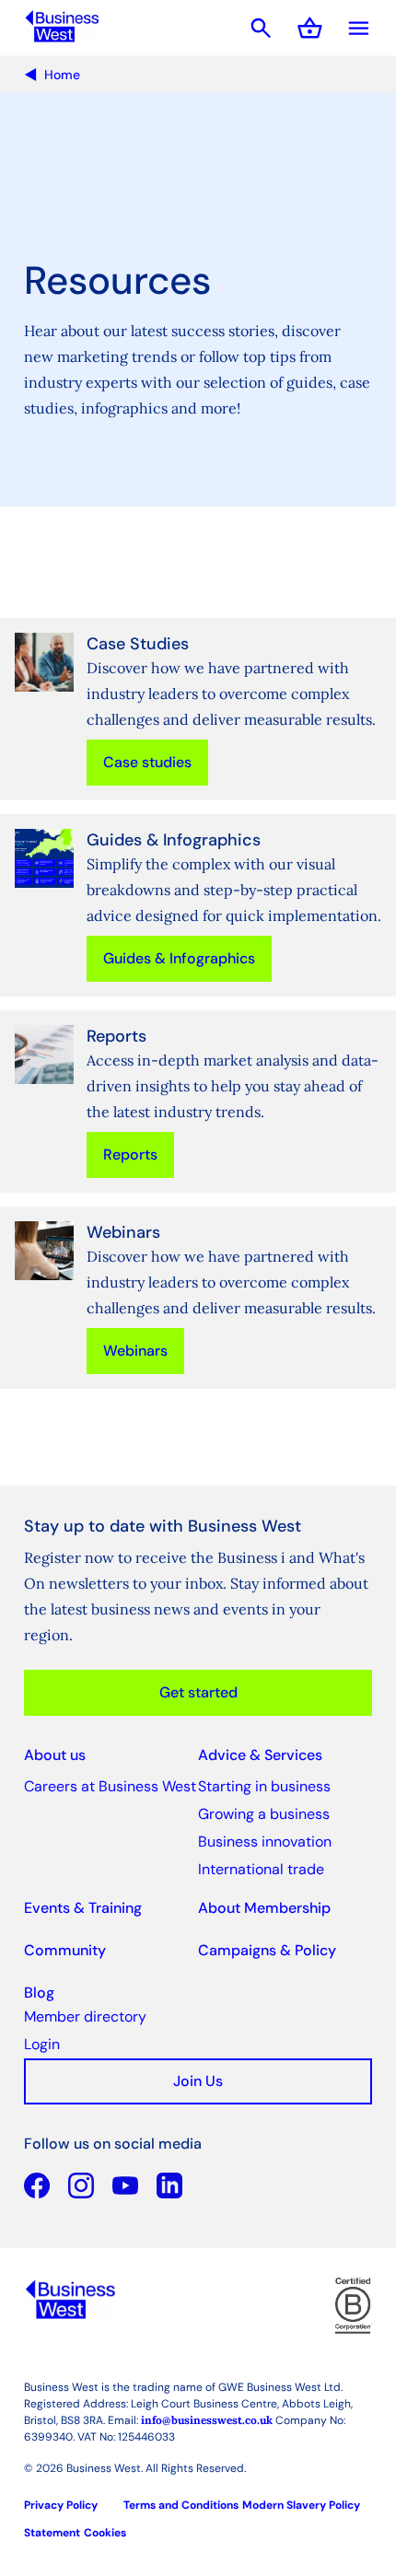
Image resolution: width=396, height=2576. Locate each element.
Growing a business (264, 1814)
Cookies (105, 2533)
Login (42, 2044)
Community (65, 1950)
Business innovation (265, 1842)
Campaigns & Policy (267, 1950)
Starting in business (264, 1786)
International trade (261, 1869)
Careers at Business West (110, 1786)
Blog (39, 1993)
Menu (359, 28)
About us (55, 1755)
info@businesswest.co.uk (207, 2420)
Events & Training (83, 1908)
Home (62, 75)
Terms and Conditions (181, 2505)
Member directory (85, 2017)
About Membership (264, 1908)
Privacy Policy (61, 2505)
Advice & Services (260, 1755)
